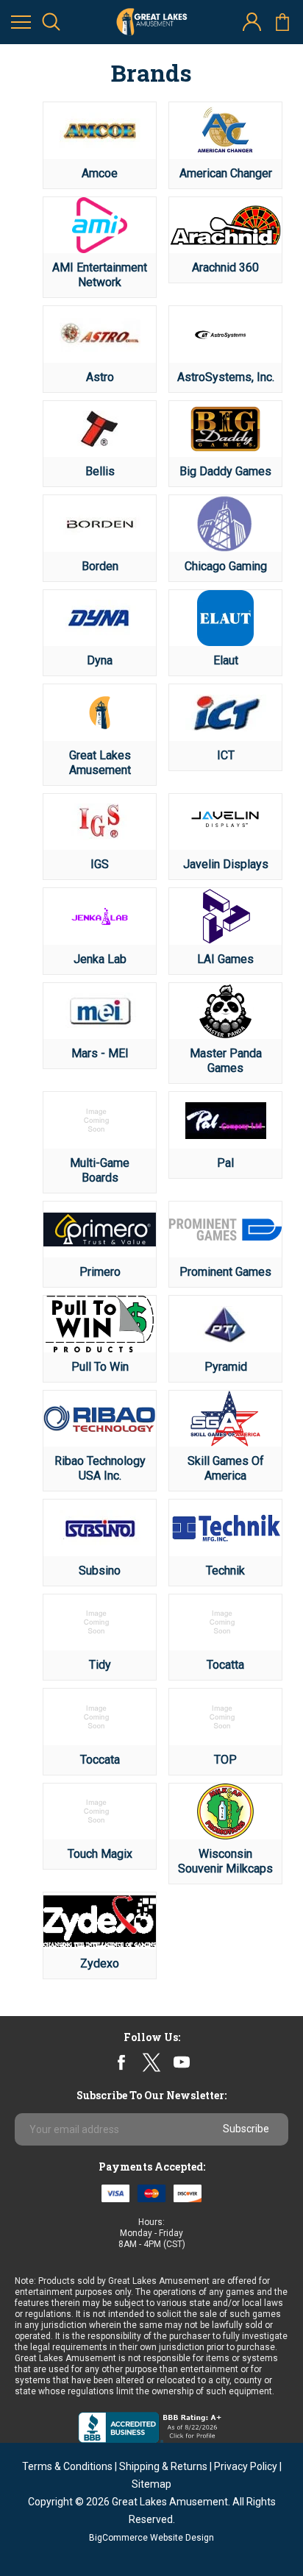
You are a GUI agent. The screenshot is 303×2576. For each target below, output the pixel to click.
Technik (225, 1571)
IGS (100, 864)
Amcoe (100, 173)
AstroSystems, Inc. (226, 377)
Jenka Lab (100, 959)
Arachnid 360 (225, 267)
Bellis (100, 471)
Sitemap (151, 2484)
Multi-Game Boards (100, 1170)
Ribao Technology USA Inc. (100, 1468)
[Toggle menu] (21, 22)
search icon (51, 22)
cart (282, 22)
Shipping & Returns (163, 2466)
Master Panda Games (226, 1061)
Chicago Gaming (226, 566)
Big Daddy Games (225, 471)
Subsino (100, 1571)
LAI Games (225, 959)
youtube (182, 2062)
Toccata (100, 1760)
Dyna (100, 660)
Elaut (226, 660)
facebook (122, 2063)
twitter (151, 2063)
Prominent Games (225, 1272)
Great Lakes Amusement (100, 763)
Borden (100, 566)
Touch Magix (100, 1854)
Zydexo (100, 1963)
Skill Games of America (226, 1468)
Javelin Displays (226, 864)
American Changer (226, 173)
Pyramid (226, 1367)
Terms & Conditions (67, 2466)
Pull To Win (100, 1367)
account (252, 22)
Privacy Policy (246, 2466)
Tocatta (225, 1665)
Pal (225, 1163)
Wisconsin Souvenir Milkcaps (225, 1861)
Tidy (100, 1665)
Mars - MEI (100, 1053)
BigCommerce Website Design (151, 2538)
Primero (100, 1272)
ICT (226, 755)
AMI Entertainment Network (100, 275)
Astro (100, 377)
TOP (225, 1760)
